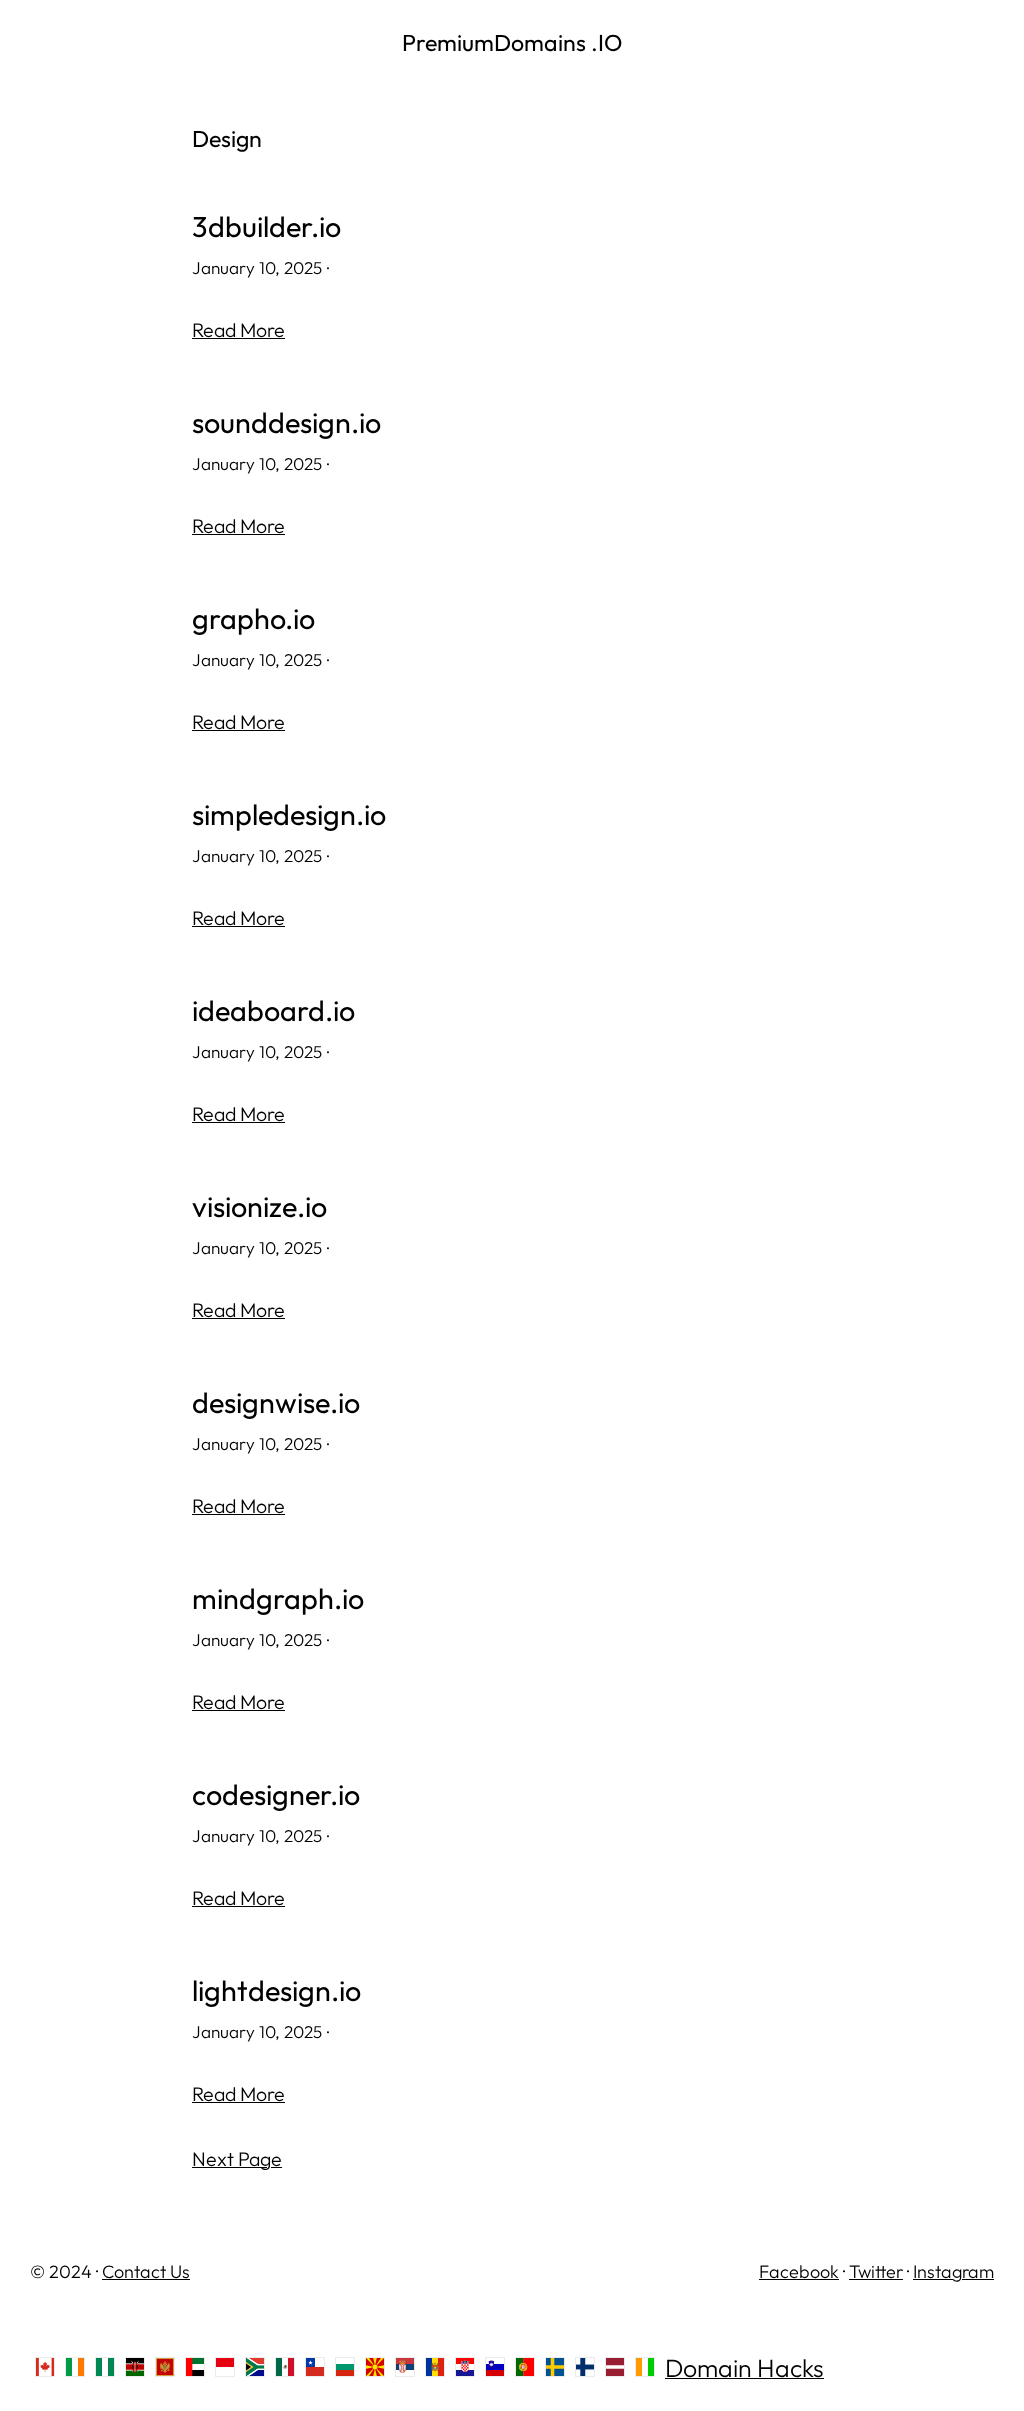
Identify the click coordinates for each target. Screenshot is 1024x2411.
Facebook (799, 2271)
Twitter (876, 2271)
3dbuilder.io (266, 227)
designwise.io (276, 1403)
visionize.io (259, 1207)
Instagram (953, 2271)
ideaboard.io (273, 1011)
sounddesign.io (286, 423)
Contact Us (146, 2271)
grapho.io (253, 619)
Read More (238, 329)
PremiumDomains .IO (512, 42)
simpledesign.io (289, 815)
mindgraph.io (278, 1599)
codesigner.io (276, 1795)
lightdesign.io (276, 1991)
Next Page (237, 2158)
